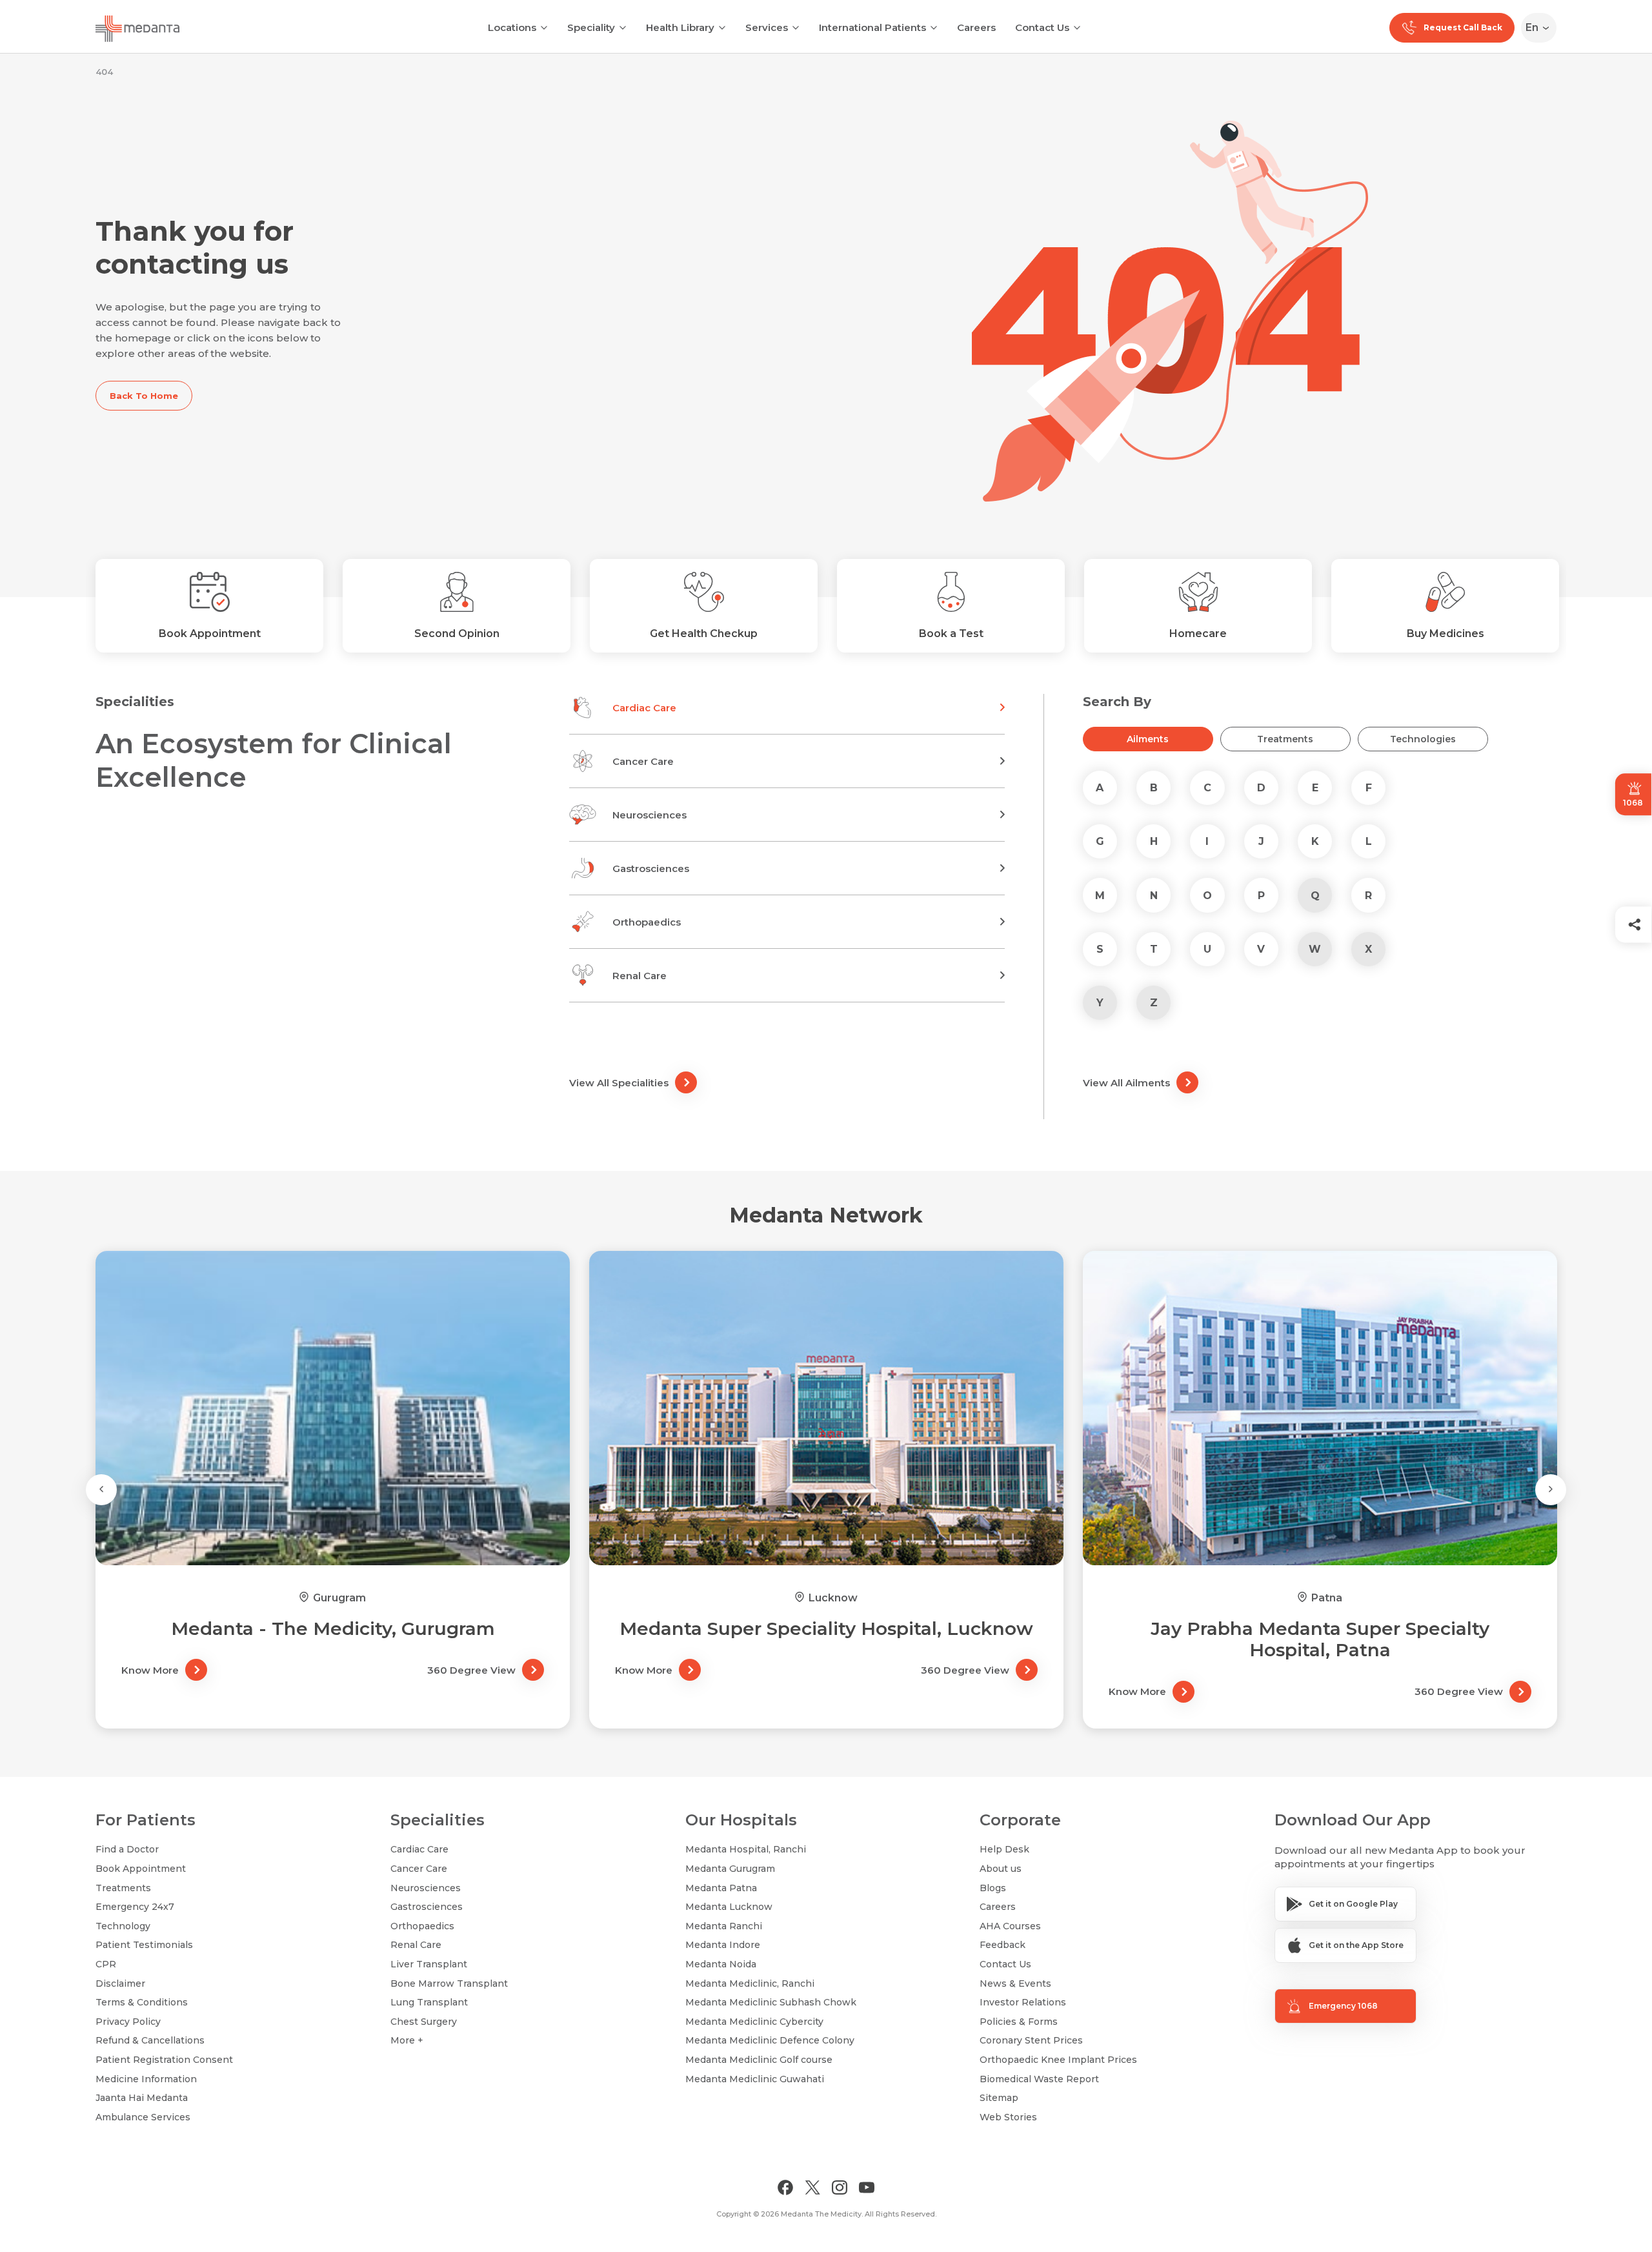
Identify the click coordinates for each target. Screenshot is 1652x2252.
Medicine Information (146, 2079)
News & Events (1015, 1983)
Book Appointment (141, 1869)
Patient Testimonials (144, 1945)
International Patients (872, 27)
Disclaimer (120, 1983)
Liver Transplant (429, 1964)
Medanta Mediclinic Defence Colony (770, 2040)
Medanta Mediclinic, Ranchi (750, 1983)
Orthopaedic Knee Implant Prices (1058, 2060)
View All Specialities (619, 1083)
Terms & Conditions (142, 2002)
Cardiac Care (419, 1849)
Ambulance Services (143, 2117)
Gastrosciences (427, 1907)
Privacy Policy (128, 2022)
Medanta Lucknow (729, 1907)
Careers (976, 27)
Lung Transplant (429, 2002)
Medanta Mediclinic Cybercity (754, 2022)
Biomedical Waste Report (1039, 2079)
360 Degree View (471, 1670)
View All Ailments (1126, 1083)
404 (104, 72)
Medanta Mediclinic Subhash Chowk (771, 2002)
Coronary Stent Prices (1031, 2040)
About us (1001, 1869)
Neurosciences (426, 1888)
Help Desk (1004, 1849)
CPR (106, 1964)
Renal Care (416, 1945)
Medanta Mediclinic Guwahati (755, 2079)
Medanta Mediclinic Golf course (759, 2060)
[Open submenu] (623, 26)
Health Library (680, 27)
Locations (512, 27)
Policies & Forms (1019, 2022)
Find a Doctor (127, 1849)
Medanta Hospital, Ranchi (746, 1849)
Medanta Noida (721, 1964)
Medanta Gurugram (730, 1869)
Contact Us (1042, 27)
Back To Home (144, 396)
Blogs (993, 1888)
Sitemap (999, 2098)
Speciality (591, 27)
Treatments (1285, 739)
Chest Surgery (424, 2022)
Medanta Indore (723, 1945)
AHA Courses (1010, 1926)
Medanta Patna (721, 1888)
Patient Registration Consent (164, 2060)
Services (767, 27)
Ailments (1148, 739)
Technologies (1423, 739)
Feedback (1002, 1945)
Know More (150, 1670)
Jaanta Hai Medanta (142, 2098)
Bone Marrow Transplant (449, 1983)
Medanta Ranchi (724, 1926)
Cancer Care (419, 1869)
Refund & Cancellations (150, 2040)
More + (407, 2040)
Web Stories (1008, 2117)
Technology (123, 1926)
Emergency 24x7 (135, 1907)
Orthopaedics (422, 1926)
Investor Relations (1023, 2002)
